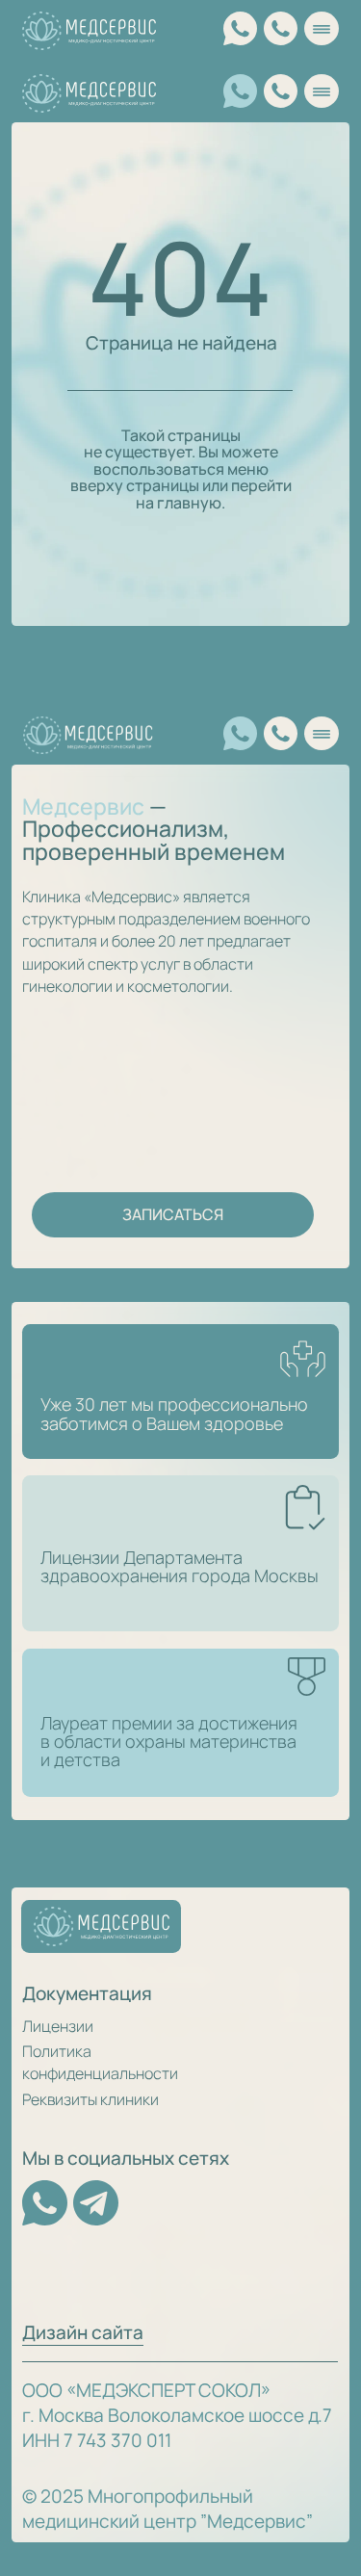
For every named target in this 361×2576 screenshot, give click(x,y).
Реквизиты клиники (90, 2099)
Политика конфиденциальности (100, 2062)
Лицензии (58, 2026)
